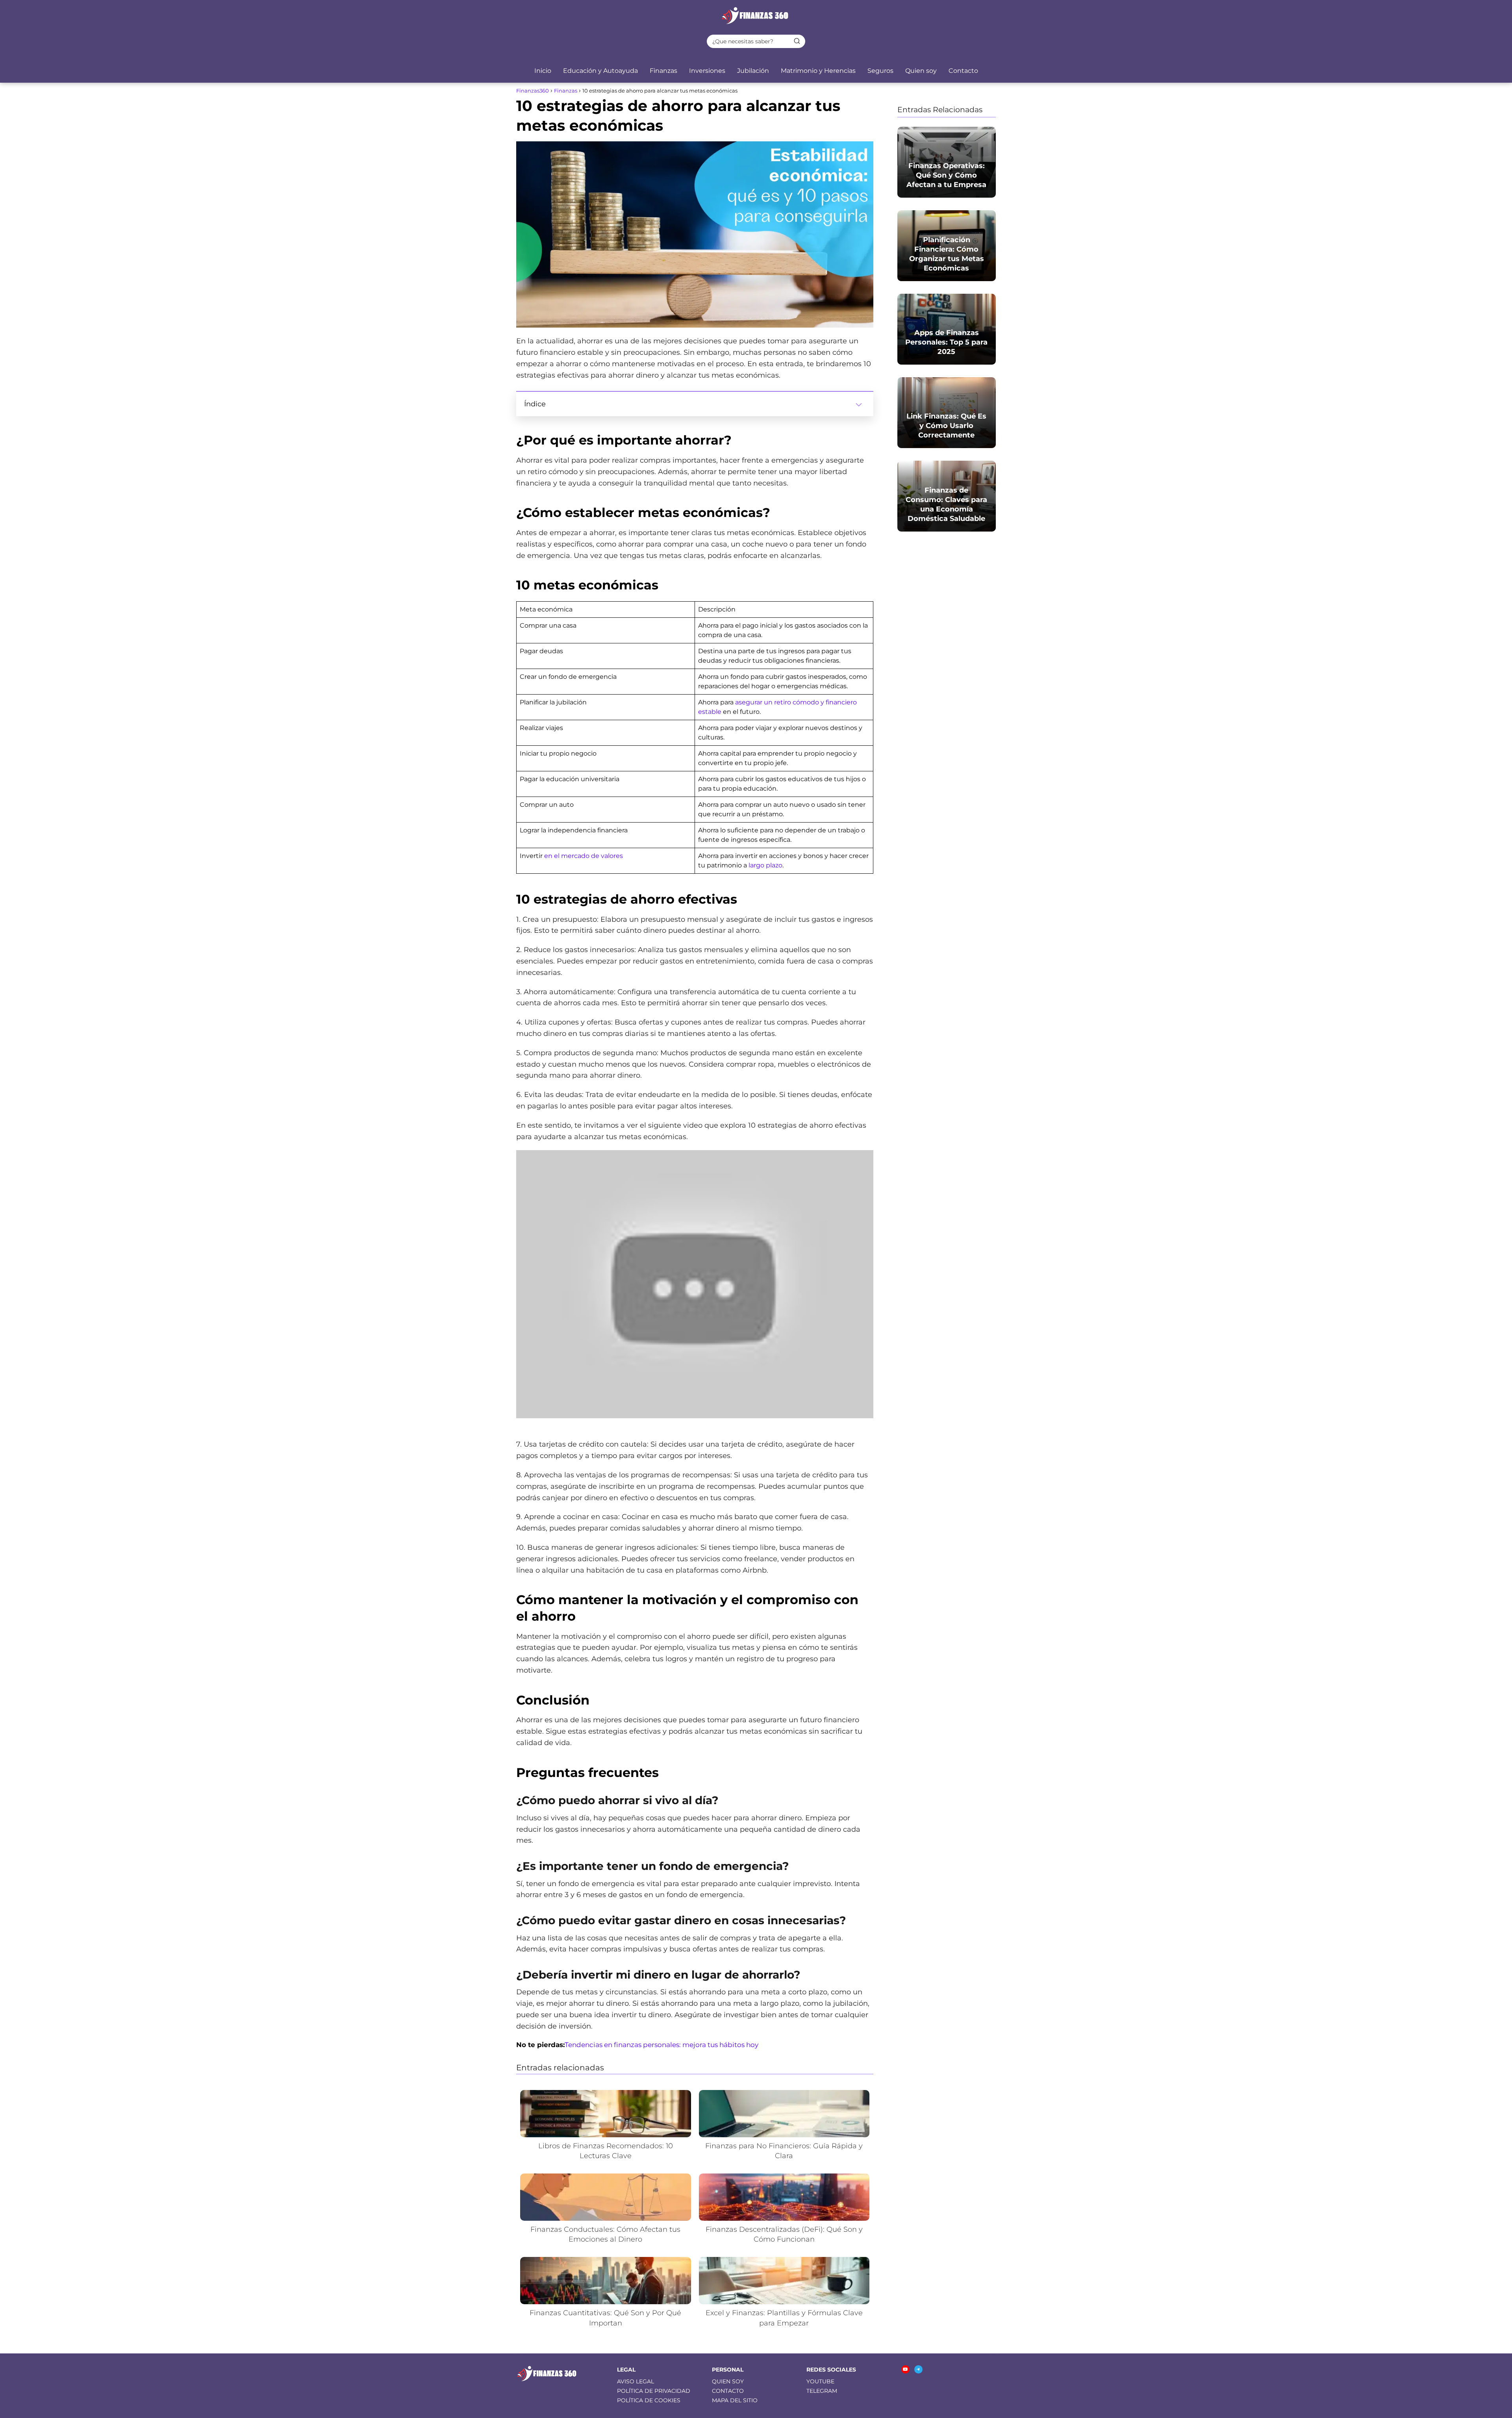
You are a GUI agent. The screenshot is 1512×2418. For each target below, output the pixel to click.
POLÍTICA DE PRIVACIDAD (654, 2391)
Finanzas (663, 71)
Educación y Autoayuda (600, 71)
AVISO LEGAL (636, 2381)
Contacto (963, 71)
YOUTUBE (820, 2381)
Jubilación (753, 71)
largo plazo (765, 865)
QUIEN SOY (728, 2381)
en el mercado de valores (584, 856)
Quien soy (921, 71)
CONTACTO (728, 2391)
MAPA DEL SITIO (735, 2400)
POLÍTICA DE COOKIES (649, 2400)
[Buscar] (797, 41)
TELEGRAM (822, 2391)
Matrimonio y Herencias (818, 71)
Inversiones (707, 71)
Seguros (880, 71)
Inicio (543, 71)
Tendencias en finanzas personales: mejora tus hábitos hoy (661, 2045)
